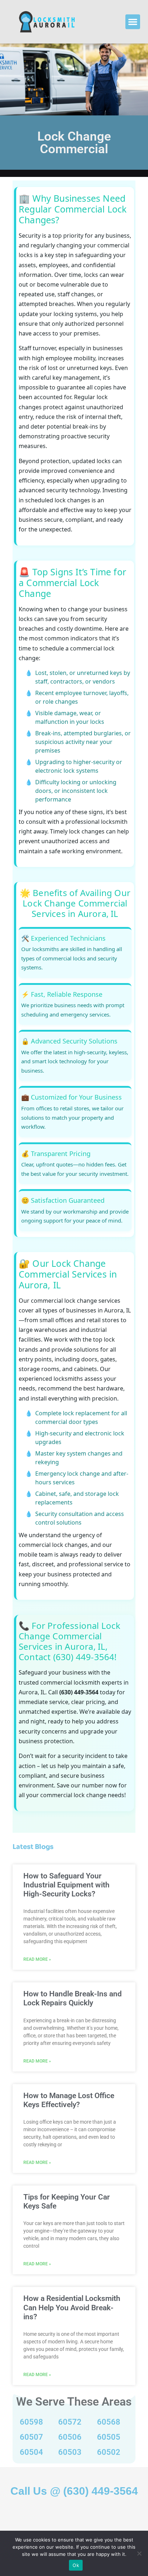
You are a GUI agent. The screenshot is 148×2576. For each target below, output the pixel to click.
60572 (70, 2422)
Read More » (37, 1959)
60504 (31, 2452)
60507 (31, 2437)
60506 (70, 2437)
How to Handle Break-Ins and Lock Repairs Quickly (73, 1998)
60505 (109, 2437)
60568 (109, 2422)
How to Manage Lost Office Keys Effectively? (69, 2100)
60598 (31, 2422)
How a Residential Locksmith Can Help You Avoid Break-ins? (72, 2307)
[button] (133, 22)
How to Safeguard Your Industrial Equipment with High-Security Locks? (66, 1885)
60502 (109, 2452)
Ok (76, 2565)
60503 (70, 2452)
